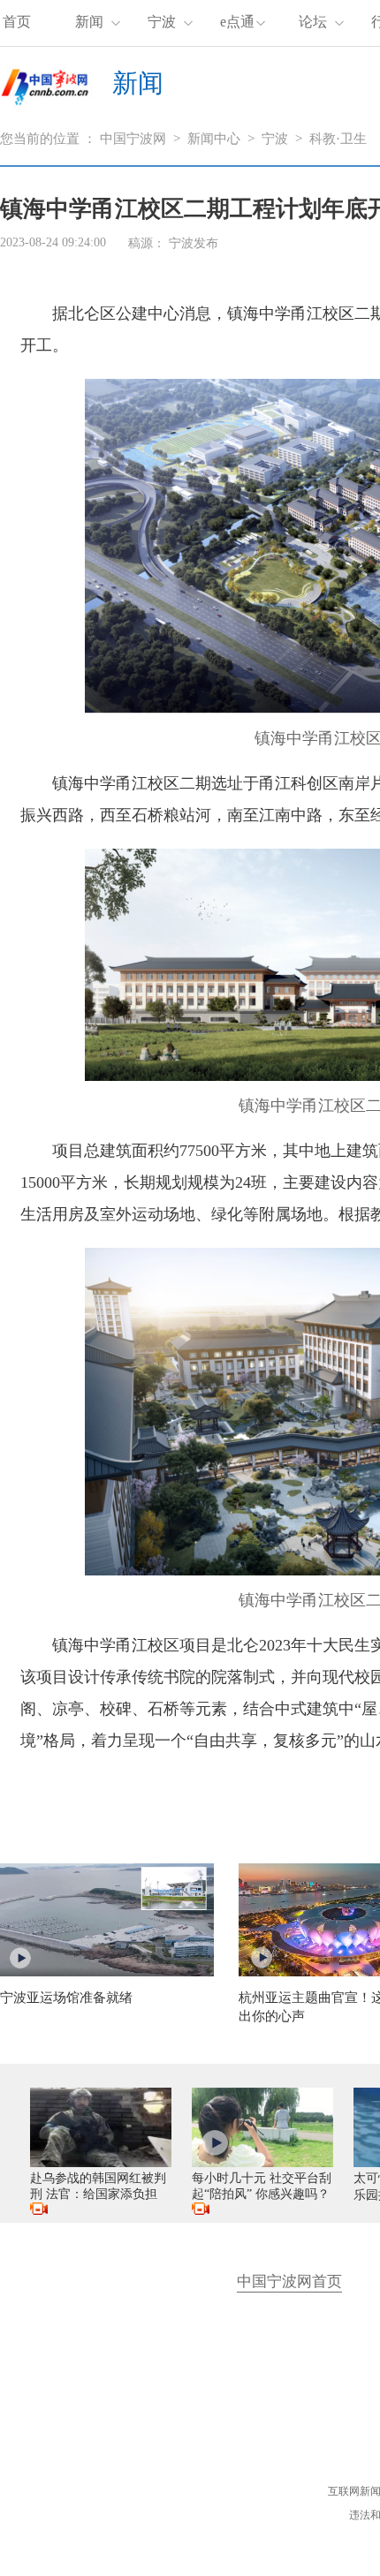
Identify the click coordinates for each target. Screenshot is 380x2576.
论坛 (313, 22)
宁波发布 (194, 243)
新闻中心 (214, 139)
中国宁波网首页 (289, 2281)
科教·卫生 (338, 139)
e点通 (237, 22)
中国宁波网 (133, 139)
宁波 (162, 22)
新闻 (89, 22)
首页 (17, 22)
